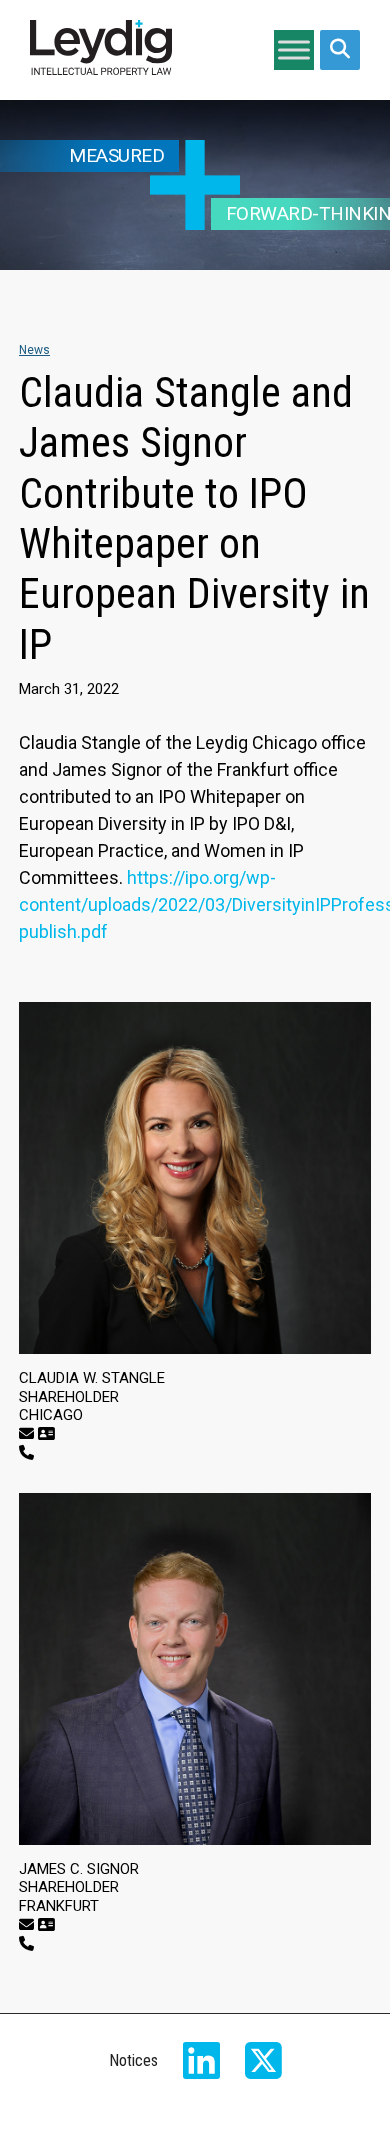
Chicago (51, 1415)
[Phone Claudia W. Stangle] (26, 1453)
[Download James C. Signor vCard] (46, 1925)
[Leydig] (101, 50)
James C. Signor (79, 1869)
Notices (133, 2060)
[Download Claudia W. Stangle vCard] (46, 1434)
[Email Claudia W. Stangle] (26, 1434)
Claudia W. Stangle (92, 1378)
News (34, 350)
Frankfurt (59, 1906)
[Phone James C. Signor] (26, 1944)
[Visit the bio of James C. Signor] (195, 1669)
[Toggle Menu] (294, 49)
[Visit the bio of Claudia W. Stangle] (195, 1178)
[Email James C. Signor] (26, 1925)
